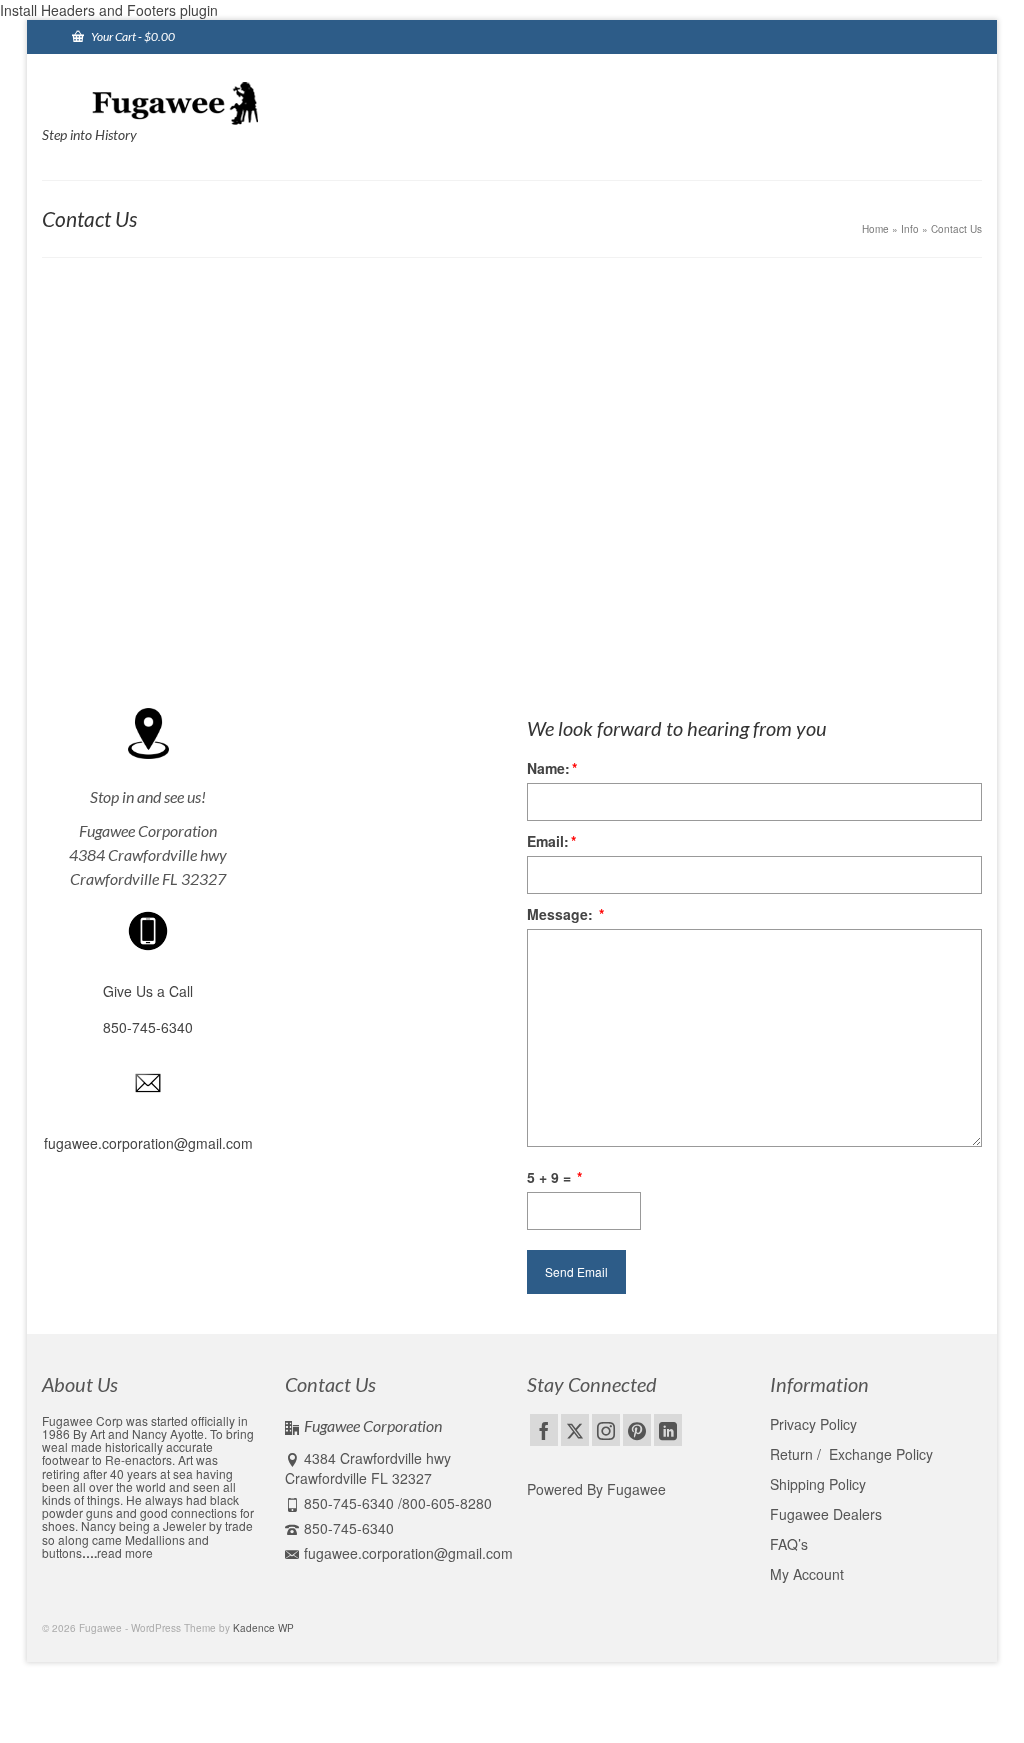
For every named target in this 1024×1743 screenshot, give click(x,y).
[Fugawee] (188, 102)
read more (125, 1552)
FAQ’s (789, 1544)
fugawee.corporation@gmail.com (408, 1553)
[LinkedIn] (668, 1430)
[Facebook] (544, 1430)
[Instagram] (606, 1430)
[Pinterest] (637, 1430)
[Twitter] (575, 1430)
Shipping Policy (818, 1484)
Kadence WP (263, 1628)
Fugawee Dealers (828, 1514)
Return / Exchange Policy (851, 1454)
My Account (807, 1574)
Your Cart (132, 36)
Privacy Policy (813, 1424)
